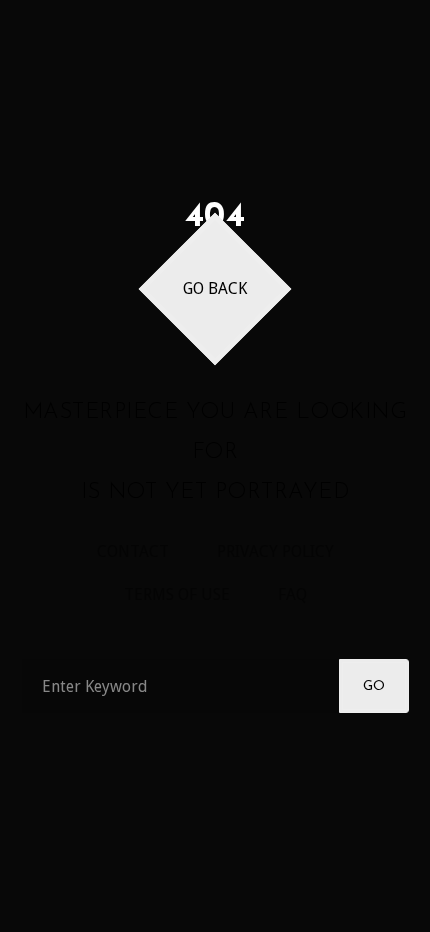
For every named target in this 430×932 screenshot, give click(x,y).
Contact (133, 551)
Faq (292, 594)
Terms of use (177, 594)
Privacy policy (275, 551)
